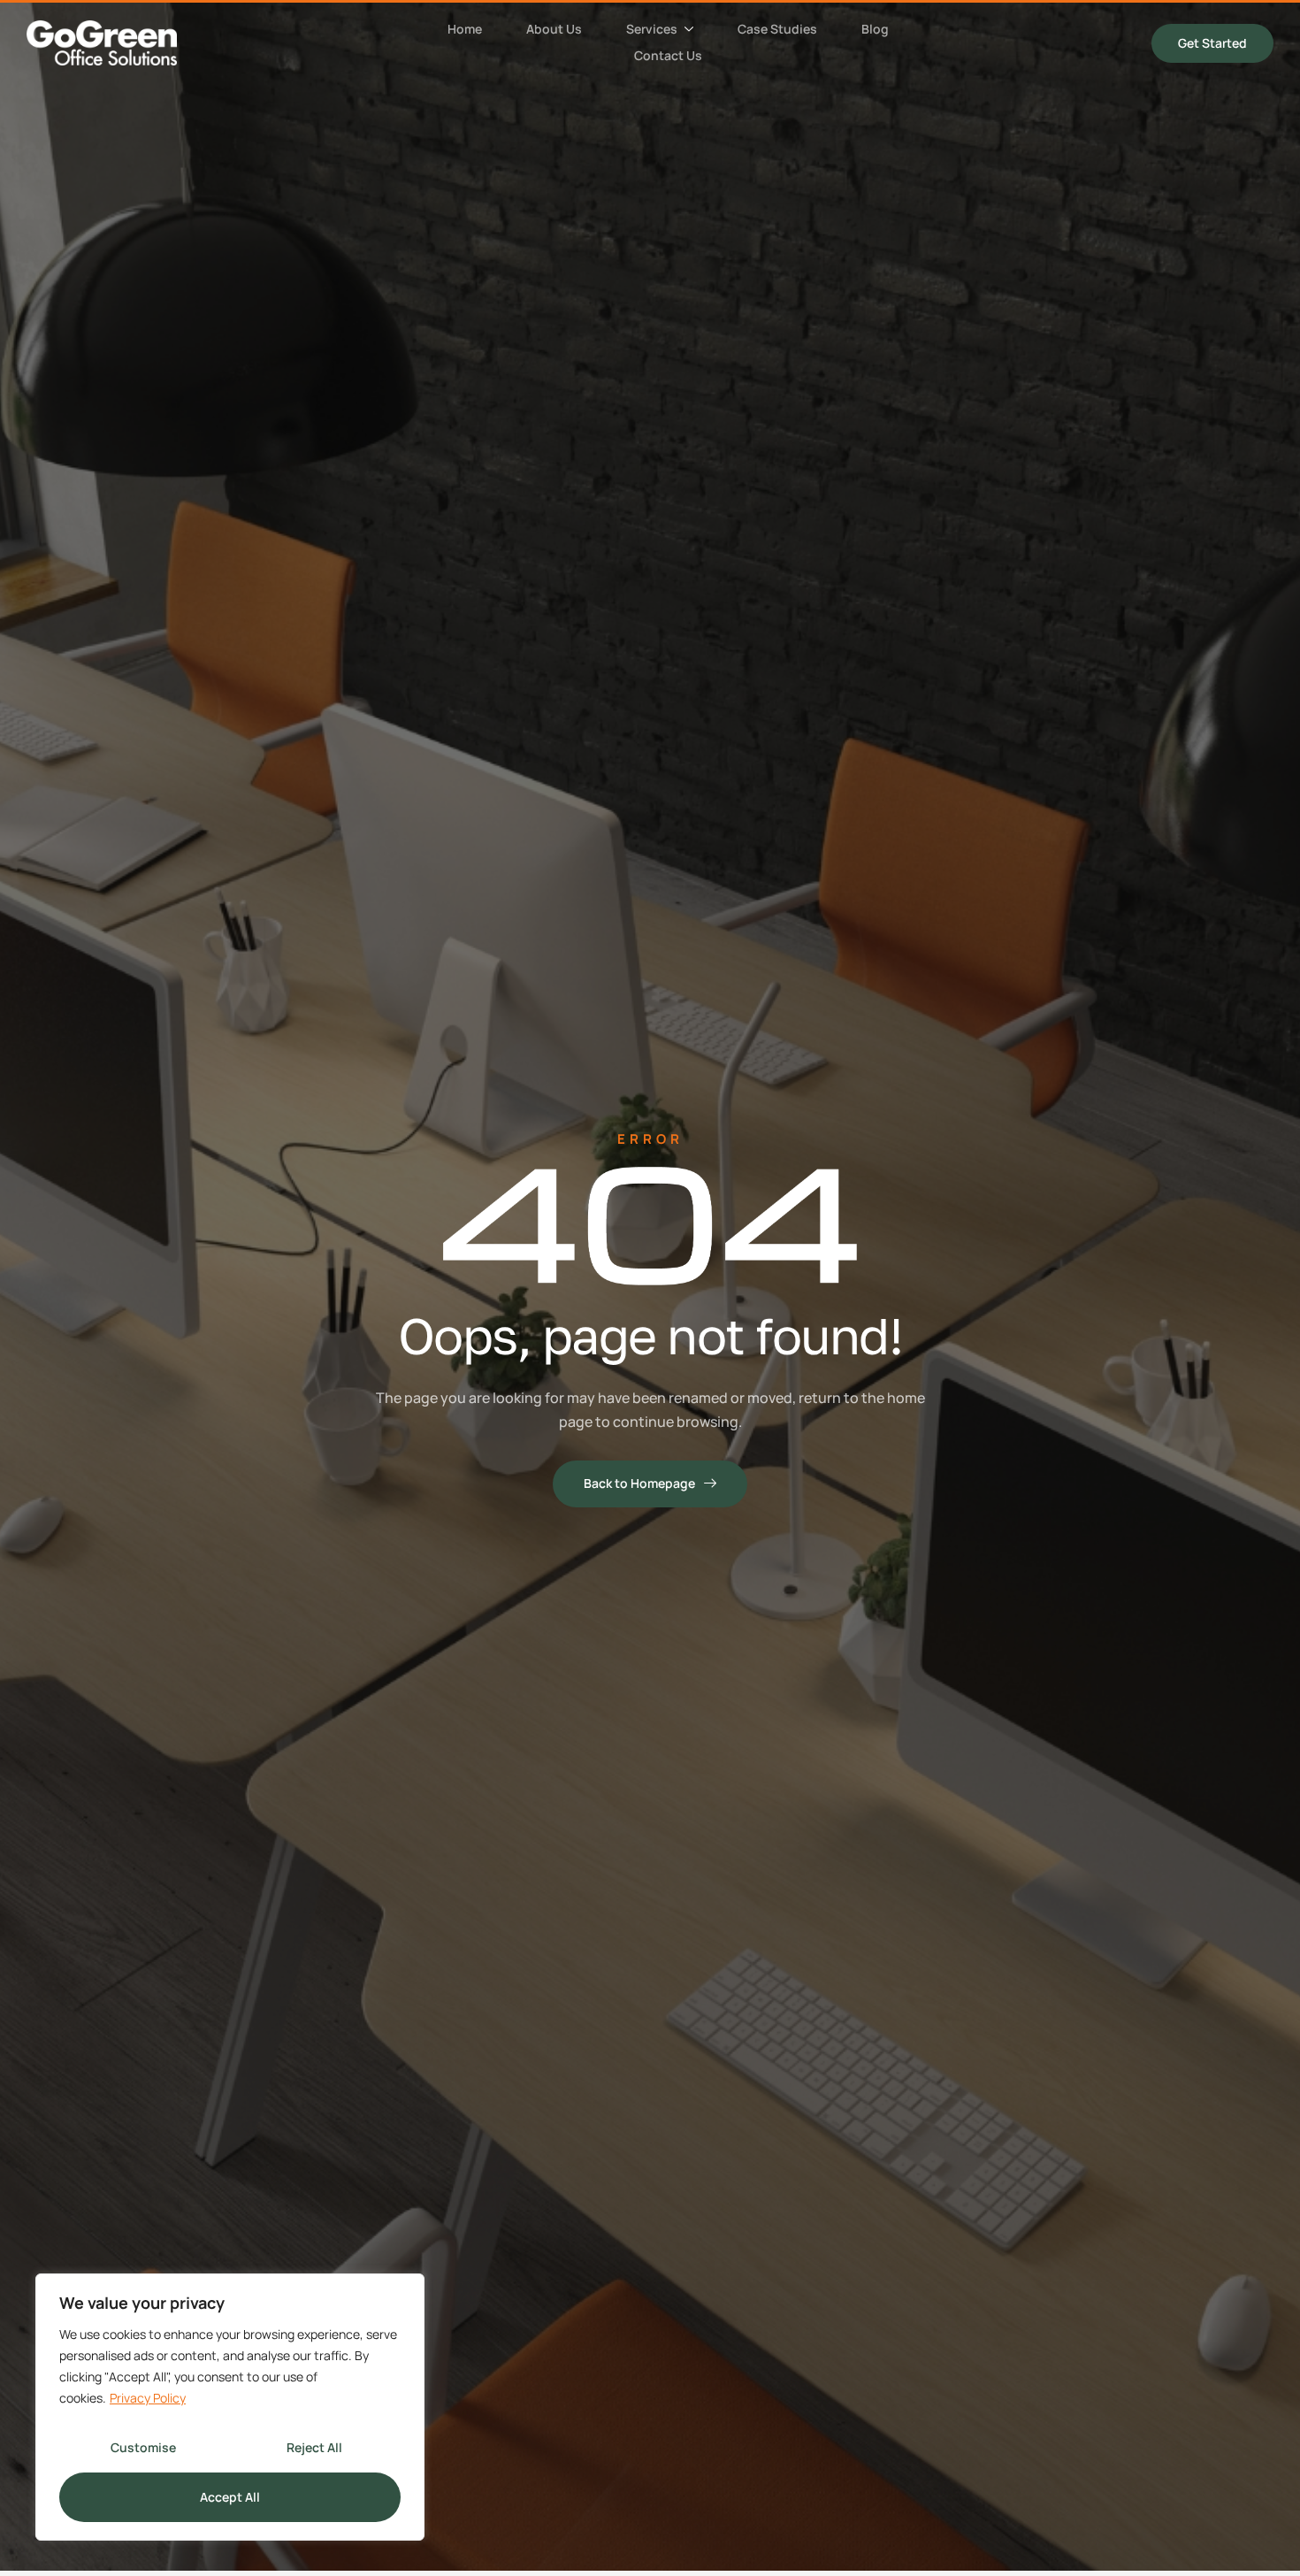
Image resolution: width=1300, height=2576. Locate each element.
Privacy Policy (148, 2398)
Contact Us (668, 55)
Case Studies (777, 29)
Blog (875, 29)
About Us (554, 29)
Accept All (230, 2497)
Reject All (314, 2447)
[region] (230, 2407)
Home (465, 29)
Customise (143, 2447)
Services (652, 29)
